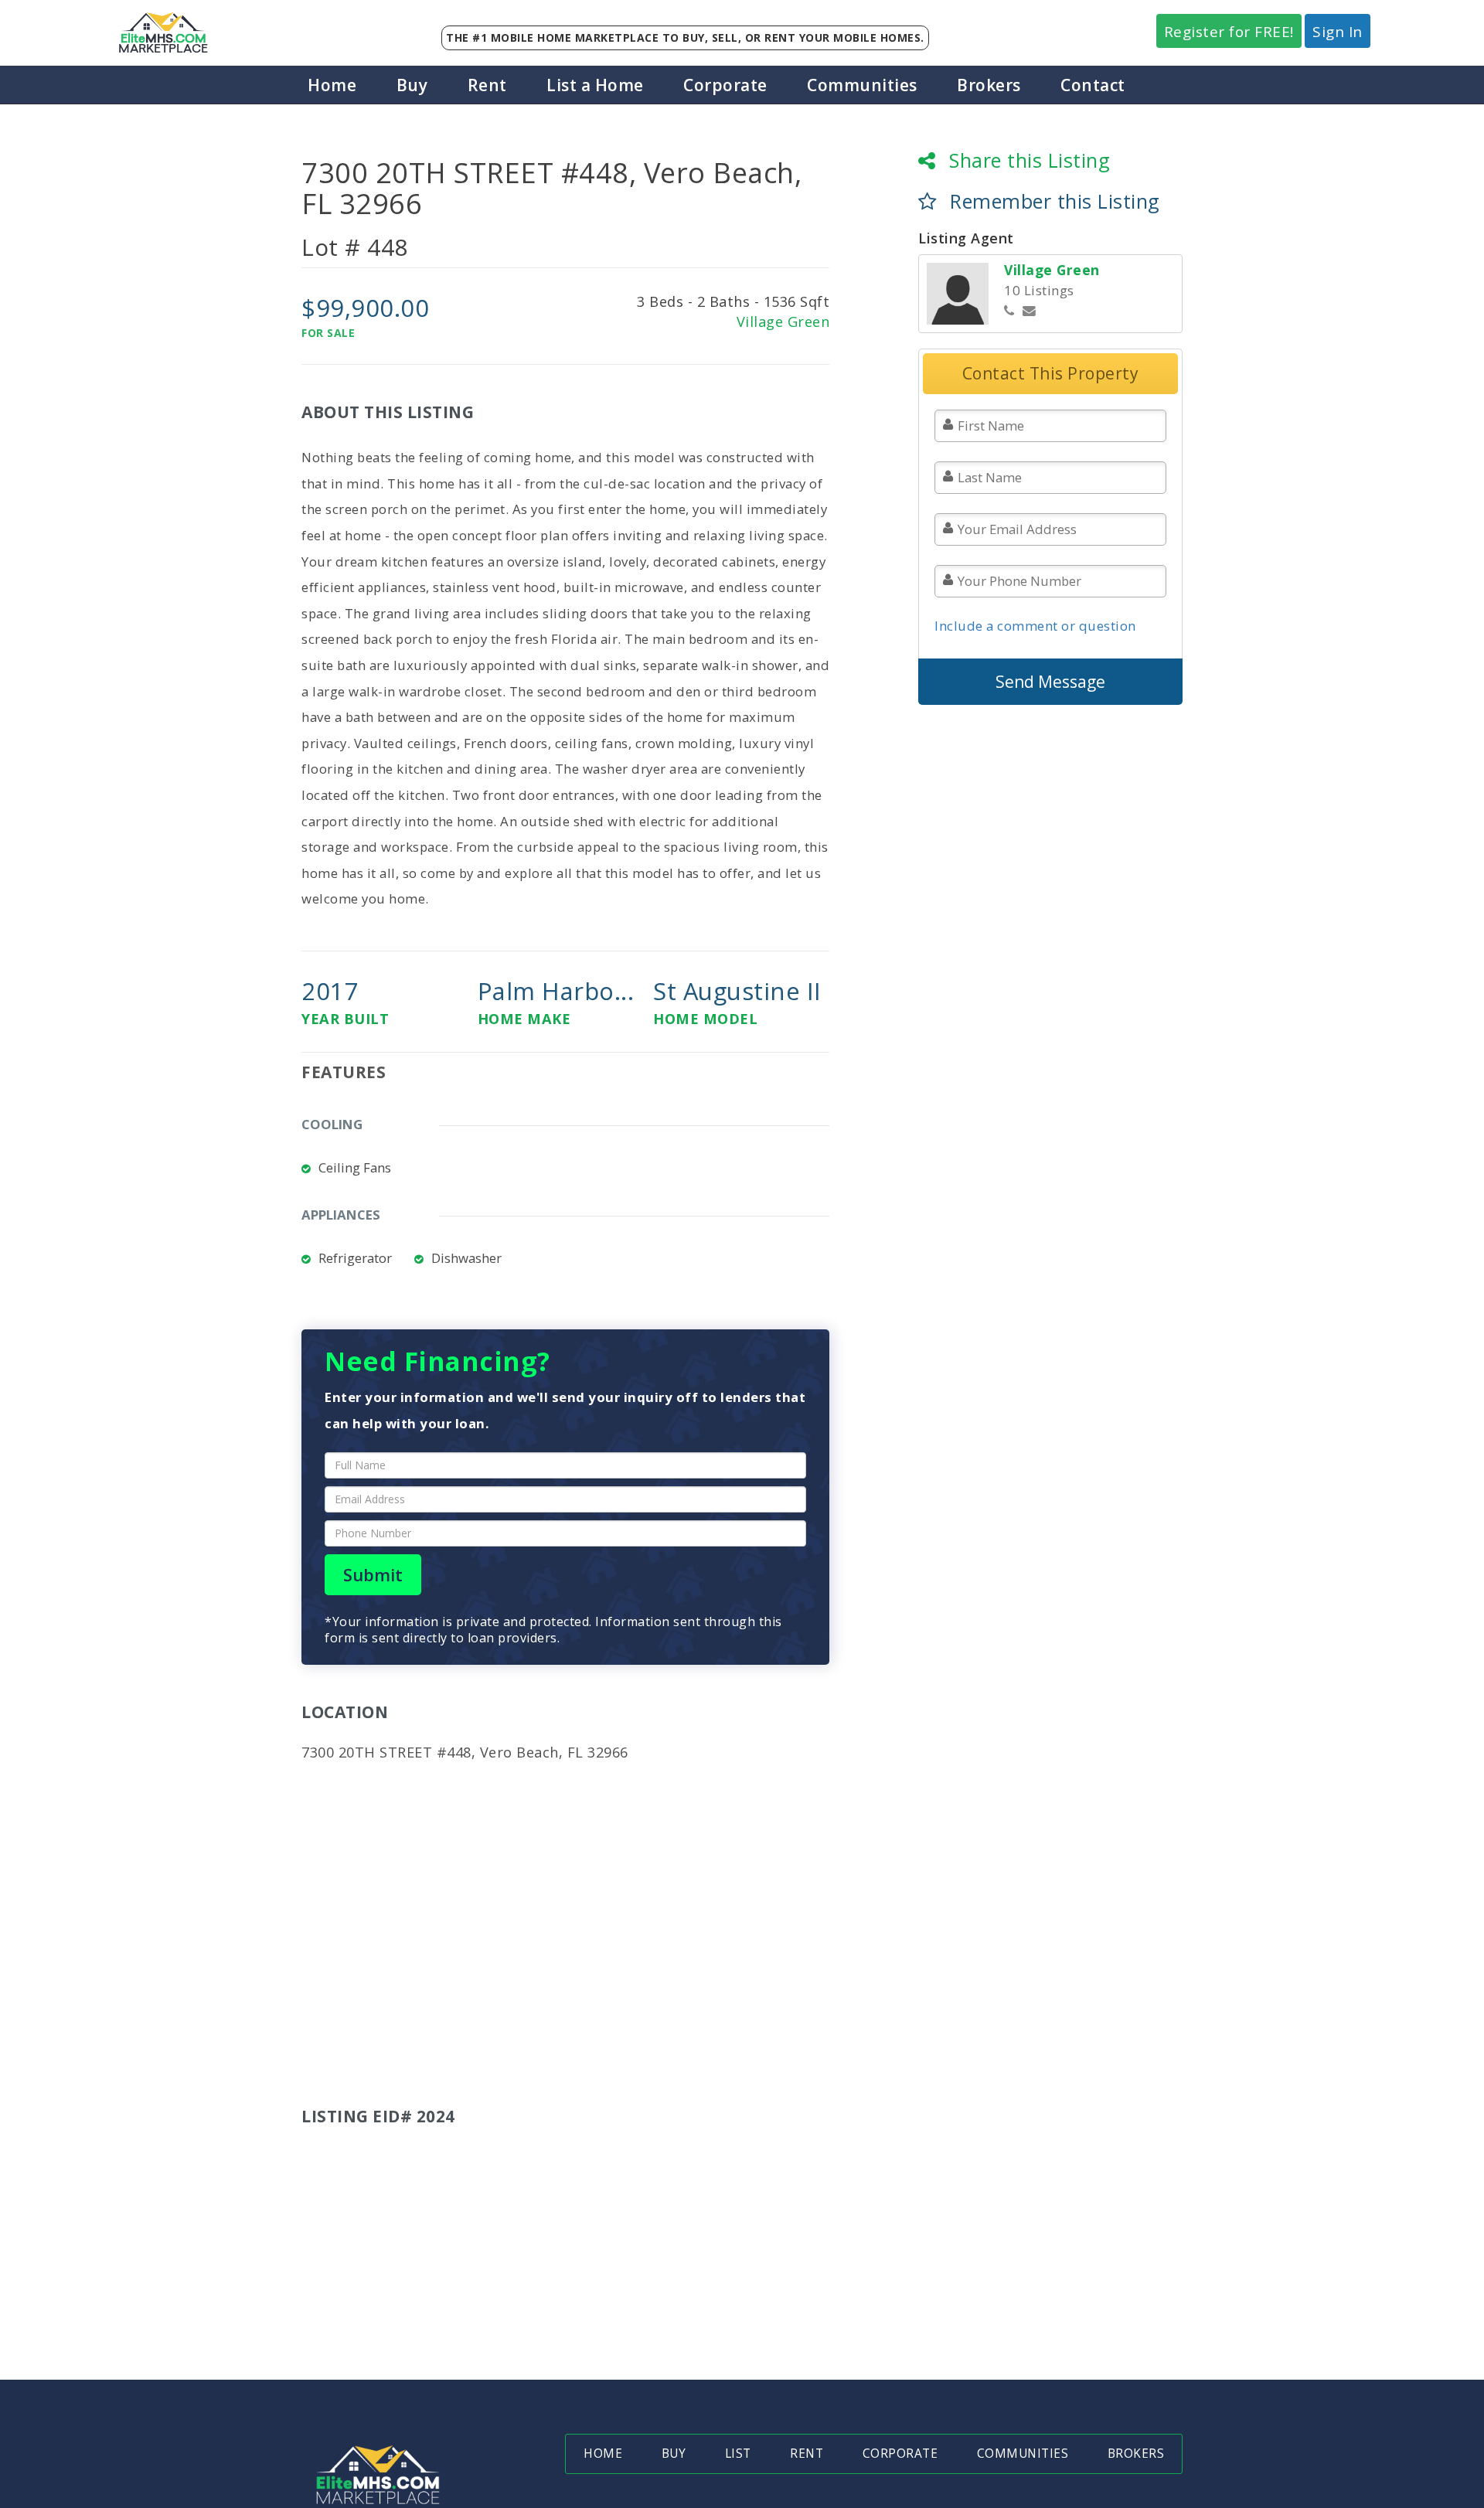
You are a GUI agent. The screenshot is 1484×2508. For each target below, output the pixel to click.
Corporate (725, 85)
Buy (412, 85)
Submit (373, 1575)
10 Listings (1039, 290)
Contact (1093, 85)
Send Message (1050, 682)
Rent (487, 85)
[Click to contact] (1030, 311)
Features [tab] (344, 1072)
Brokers (989, 85)
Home (332, 85)
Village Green (783, 322)
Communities (862, 85)
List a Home (595, 85)
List (738, 2454)
